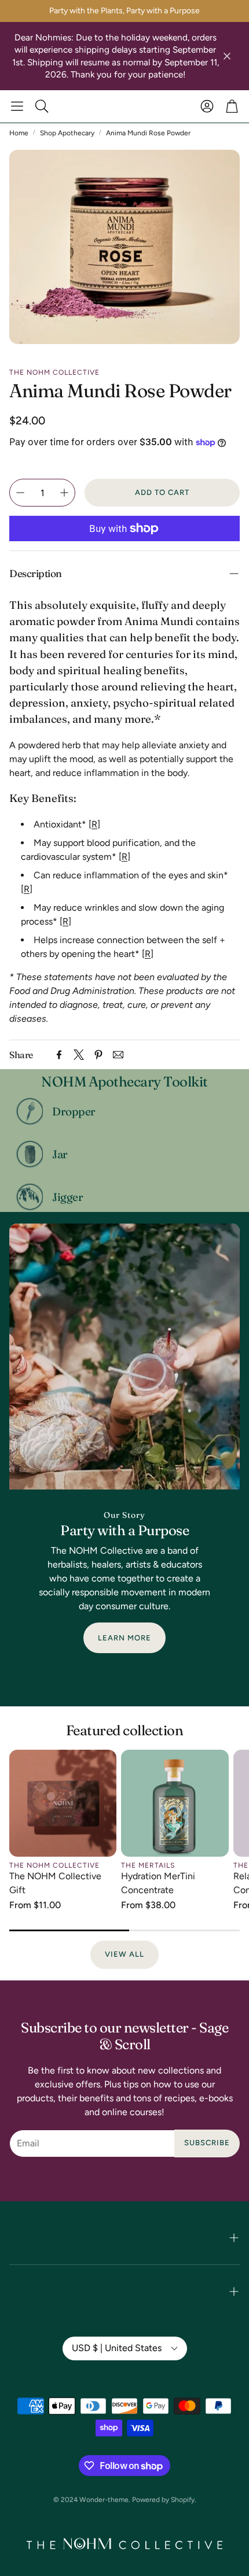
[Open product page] (63, 1803)
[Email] (118, 1055)
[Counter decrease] (20, 493)
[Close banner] (227, 56)
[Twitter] (79, 1055)
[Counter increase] (64, 493)
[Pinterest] (98, 1055)
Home (19, 133)
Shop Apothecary (67, 133)
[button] (17, 106)
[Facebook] (59, 1055)
